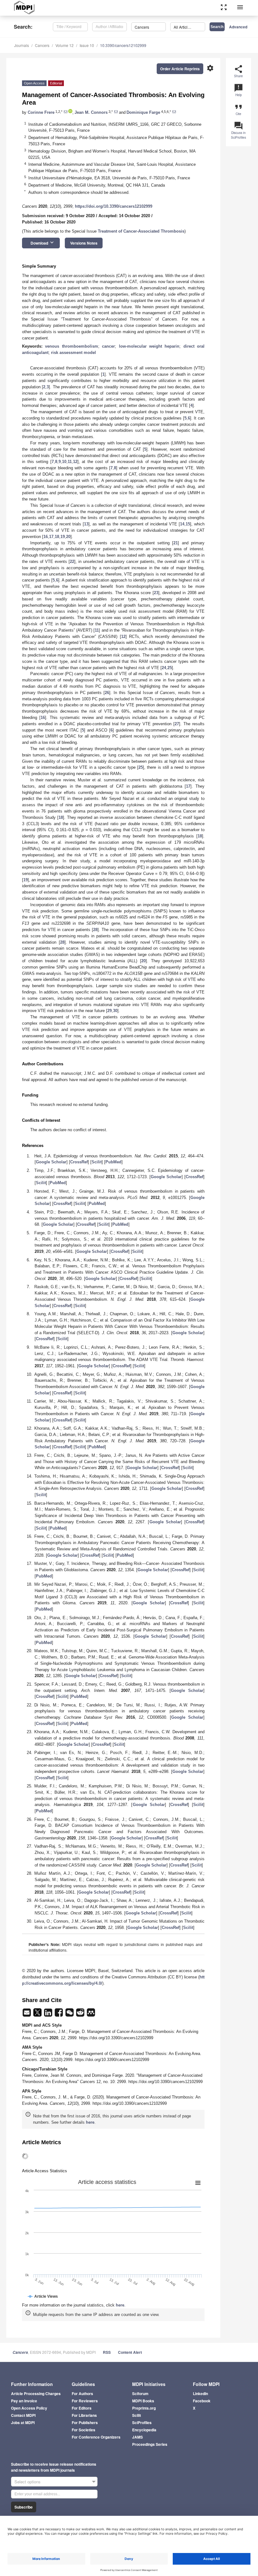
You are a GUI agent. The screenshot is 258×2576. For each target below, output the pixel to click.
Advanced (238, 27)
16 (46, 537)
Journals (22, 45)
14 (182, 524)
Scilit (97, 1162)
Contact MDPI (23, 2415)
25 (170, 668)
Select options (28, 2482)
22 (72, 562)
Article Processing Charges (36, 2394)
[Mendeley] (91, 2014)
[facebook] (59, 2014)
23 (156, 593)
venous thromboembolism (71, 346)
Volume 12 (64, 45)
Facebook (202, 2401)
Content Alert (130, 2352)
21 (176, 543)
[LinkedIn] (49, 2014)
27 (177, 724)
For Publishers (85, 2423)
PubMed (113, 1162)
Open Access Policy (29, 2408)
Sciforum (140, 2394)
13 (86, 524)
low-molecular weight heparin (149, 346)
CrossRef (79, 1162)
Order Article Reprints (180, 69)
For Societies (84, 2430)
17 (51, 537)
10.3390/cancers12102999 (123, 45)
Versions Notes (84, 243)
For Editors (82, 2408)
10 (64, 462)
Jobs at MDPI (23, 2423)
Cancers (42, 45)
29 (109, 1011)
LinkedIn (200, 2394)
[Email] (27, 2014)
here (90, 2122)
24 (164, 668)
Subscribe (24, 2507)
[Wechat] (70, 2014)
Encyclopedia (144, 2430)
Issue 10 (87, 45)
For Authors (82, 2394)
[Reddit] (81, 2014)
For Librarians (84, 2415)
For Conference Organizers (96, 2437)
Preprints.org (144, 2408)
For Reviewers (85, 2401)
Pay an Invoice (24, 2401)
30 (115, 1011)
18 (57, 537)
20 (68, 537)
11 (70, 462)
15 (188, 524)
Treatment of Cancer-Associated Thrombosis (141, 231)
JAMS (137, 2437)
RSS (107, 2352)
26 (107, 693)
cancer (108, 346)
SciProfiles (142, 2423)
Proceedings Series (150, 2444)
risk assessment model (73, 353)
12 (75, 462)
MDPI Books (143, 2401)
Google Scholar (51, 1162)
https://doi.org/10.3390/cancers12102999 (114, 206)
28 (95, 930)
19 (63, 537)
